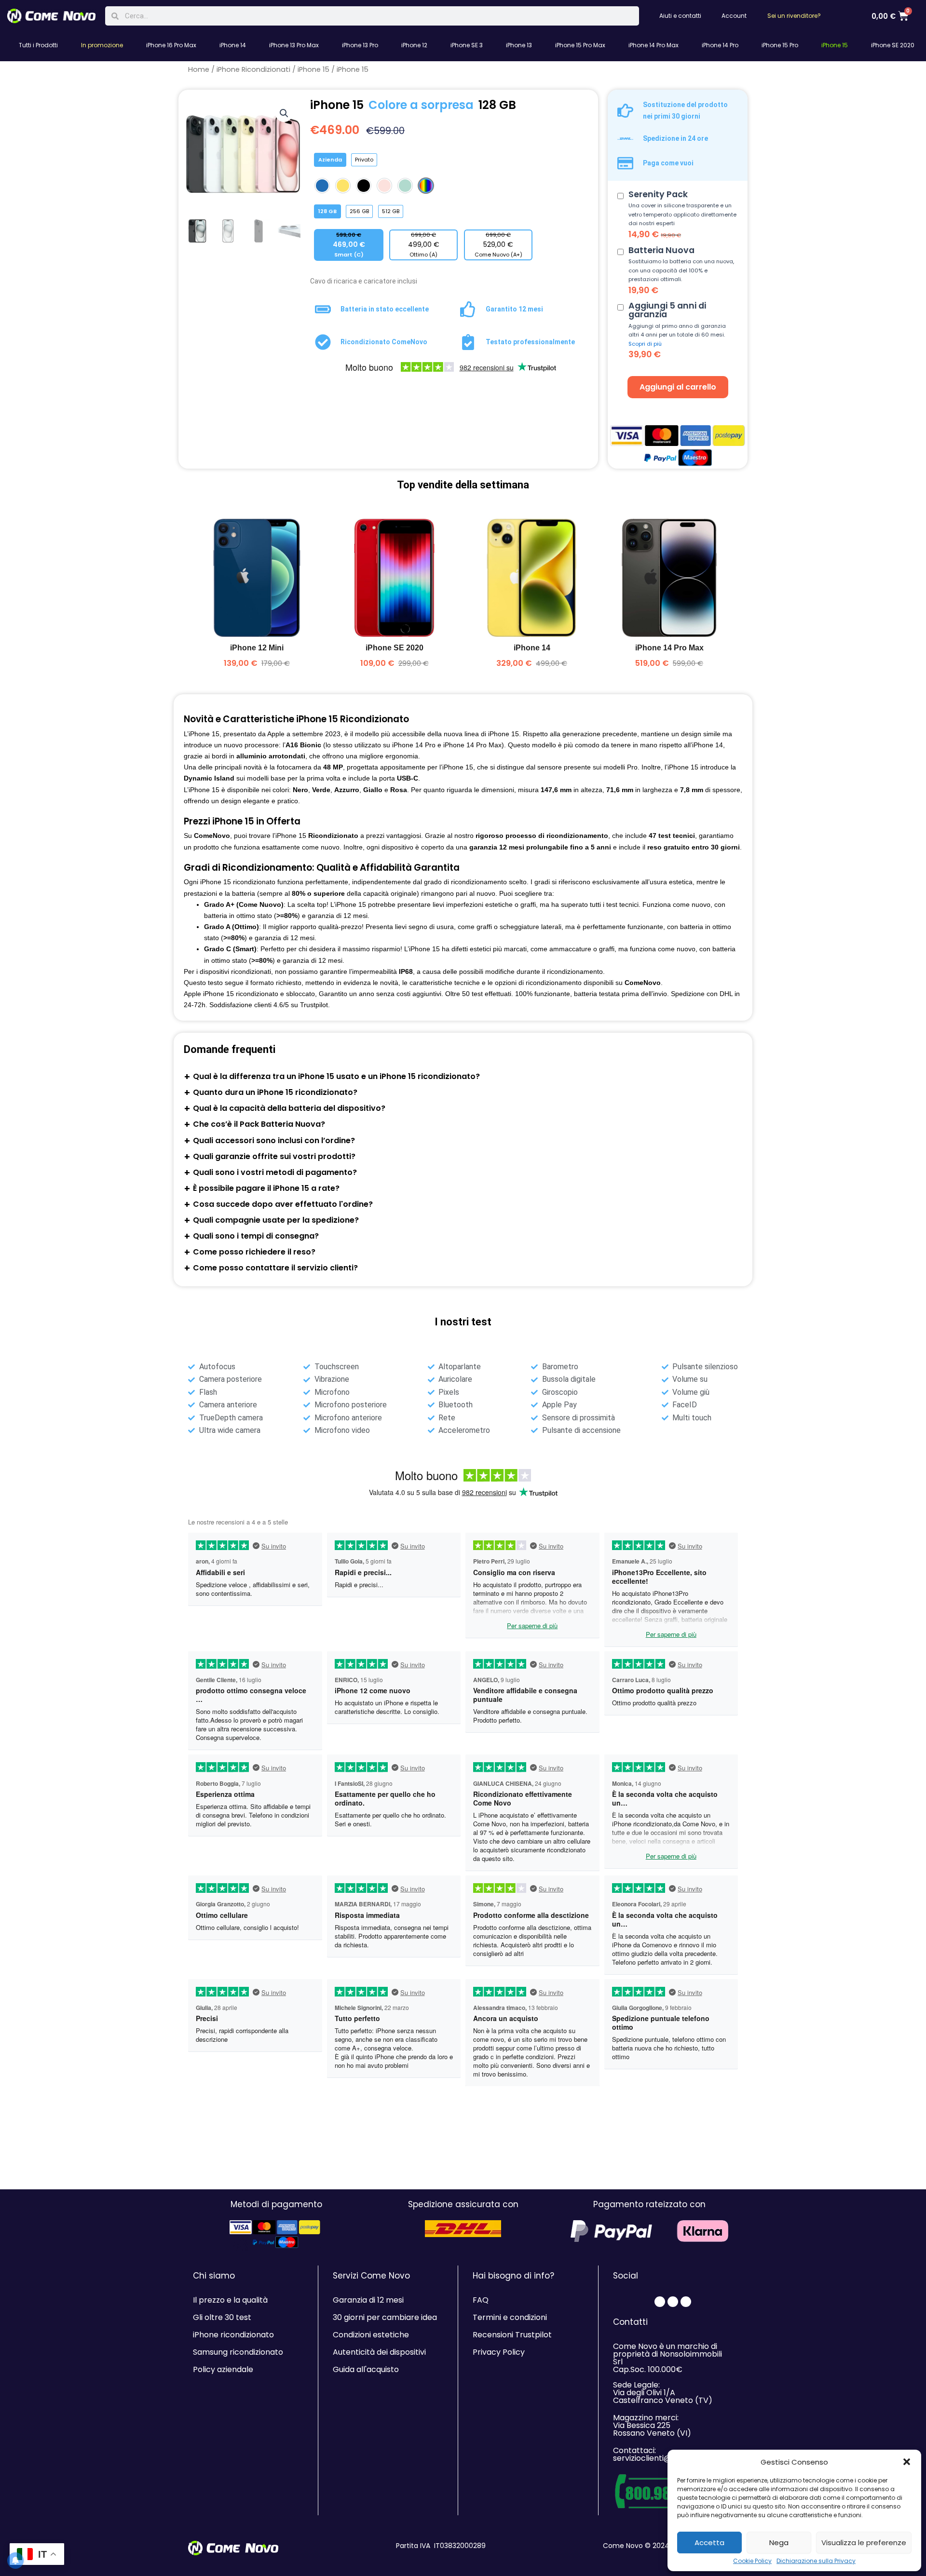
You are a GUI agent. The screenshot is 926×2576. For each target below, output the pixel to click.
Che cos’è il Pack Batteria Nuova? (259, 1124)
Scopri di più (645, 344)
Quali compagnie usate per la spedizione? (276, 1220)
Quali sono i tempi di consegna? (256, 1236)
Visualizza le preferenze (864, 2542)
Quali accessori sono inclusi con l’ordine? (274, 1140)
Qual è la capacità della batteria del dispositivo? (289, 1108)
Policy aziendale (223, 2369)
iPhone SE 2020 (893, 45)
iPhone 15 (835, 45)
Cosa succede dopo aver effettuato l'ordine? (283, 1204)
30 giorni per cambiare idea (385, 2317)
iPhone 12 (414, 45)
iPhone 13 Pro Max (294, 45)
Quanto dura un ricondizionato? (275, 1092)
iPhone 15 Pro (780, 45)
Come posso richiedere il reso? (254, 1252)
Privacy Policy (499, 2352)
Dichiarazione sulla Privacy (816, 2561)
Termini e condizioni (510, 2317)
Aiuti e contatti (680, 16)
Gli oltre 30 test (222, 2317)
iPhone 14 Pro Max (654, 45)
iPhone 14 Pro (720, 45)
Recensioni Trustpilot (512, 2335)
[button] (907, 2462)
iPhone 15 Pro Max (580, 45)
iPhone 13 (519, 45)
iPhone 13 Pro (360, 45)
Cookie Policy (752, 2561)
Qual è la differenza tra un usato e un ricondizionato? (336, 1076)
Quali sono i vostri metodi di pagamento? (275, 1172)
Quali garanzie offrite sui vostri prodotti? (274, 1156)
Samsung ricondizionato (238, 2352)
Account (734, 16)
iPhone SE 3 (467, 45)
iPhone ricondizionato (233, 2335)
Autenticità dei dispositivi (379, 2352)
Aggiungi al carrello (678, 387)
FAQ (481, 2300)
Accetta (709, 2542)
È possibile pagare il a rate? (266, 1188)
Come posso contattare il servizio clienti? (275, 1268)
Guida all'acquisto (366, 2369)
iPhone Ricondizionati (253, 69)
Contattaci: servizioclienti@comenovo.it (666, 2454)
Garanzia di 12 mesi (368, 2300)
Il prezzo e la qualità (230, 2300)
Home (199, 69)
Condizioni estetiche (371, 2335)
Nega (779, 2542)
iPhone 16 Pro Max (171, 45)
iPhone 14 (233, 45)
